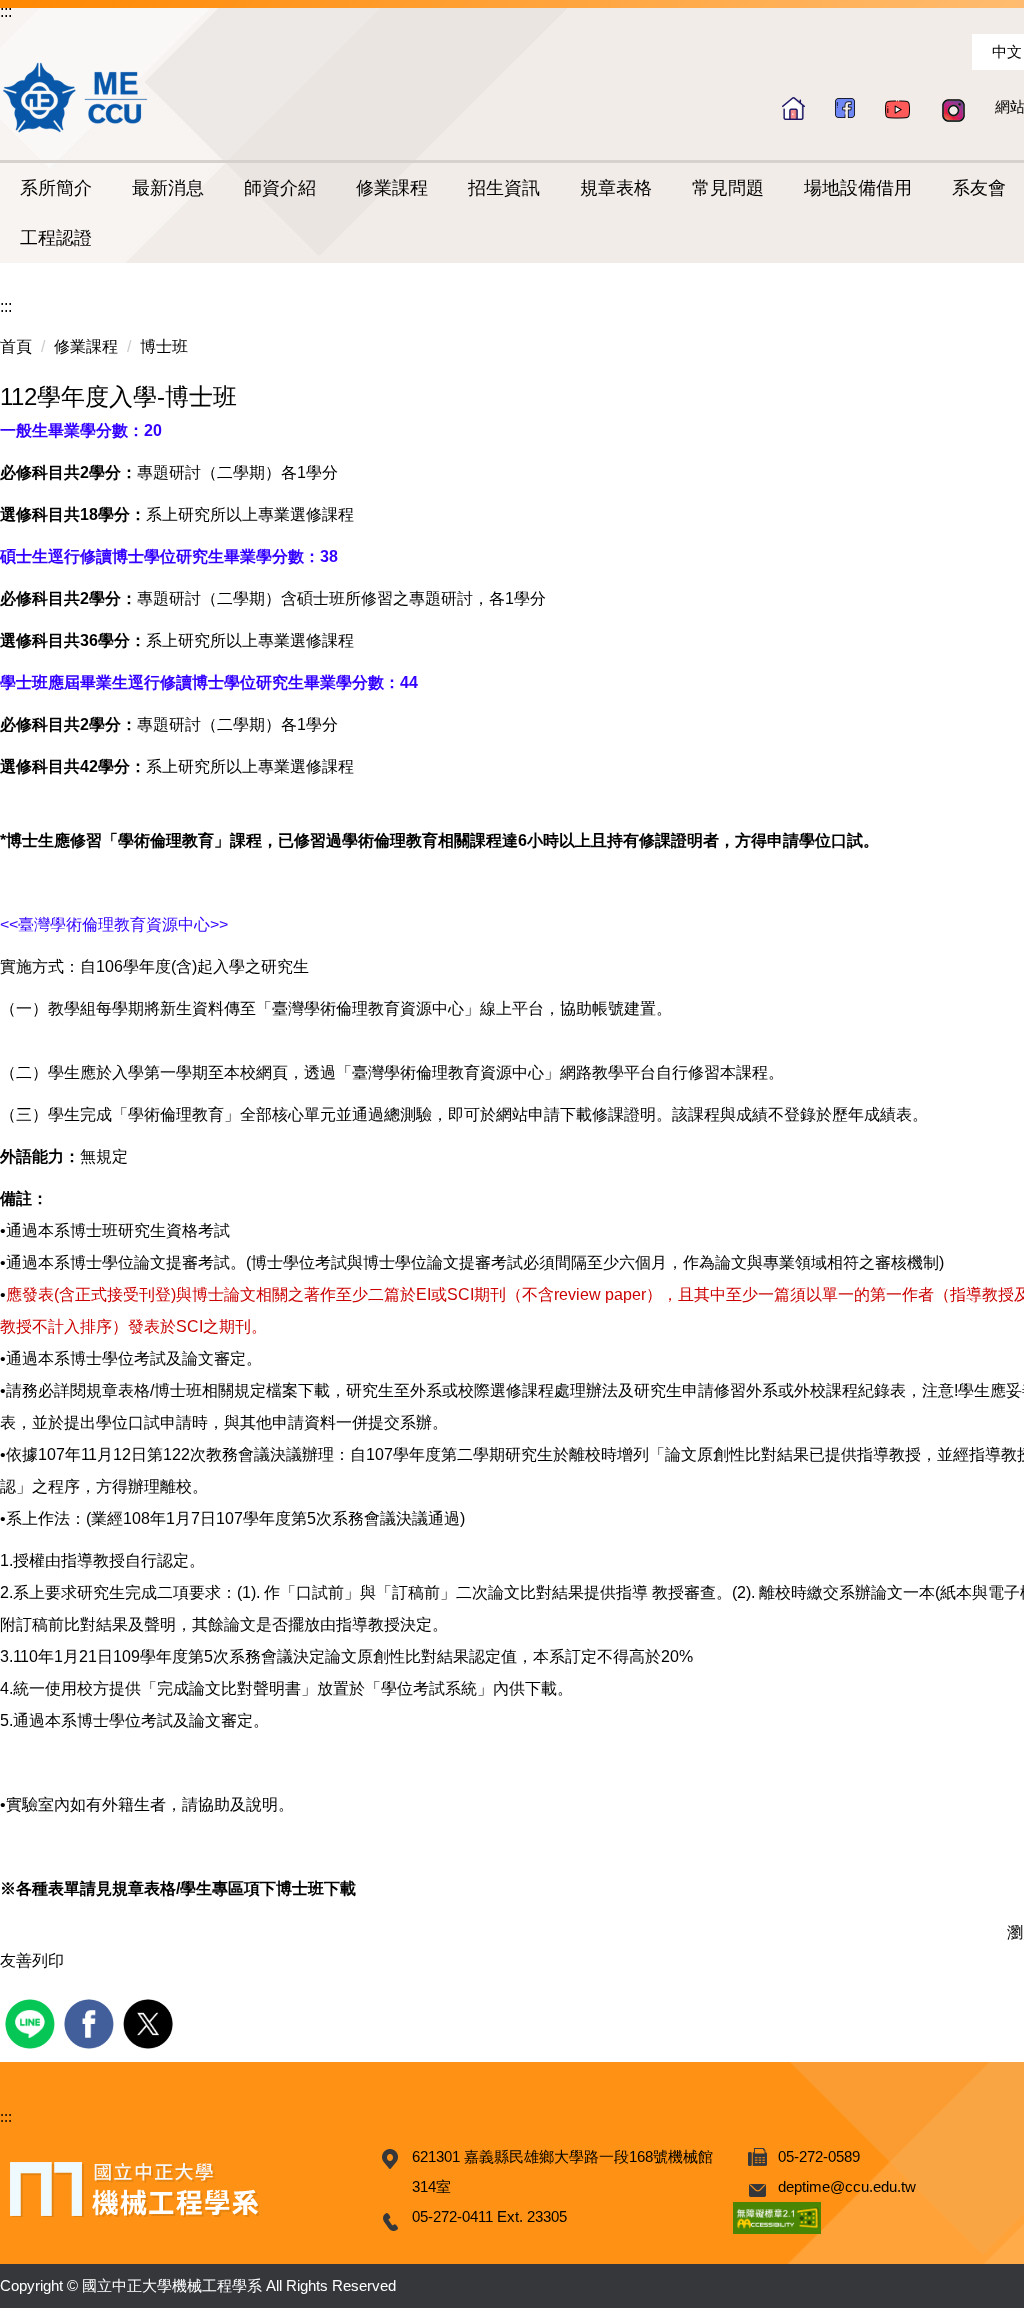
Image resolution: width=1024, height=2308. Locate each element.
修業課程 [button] (392, 188)
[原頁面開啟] (793, 108)
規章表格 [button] (616, 188)
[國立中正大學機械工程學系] (76, 97)
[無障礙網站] (777, 2216)
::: (6, 11)
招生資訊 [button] (504, 188)
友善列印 (32, 1960)
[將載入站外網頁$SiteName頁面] (32, 2021)
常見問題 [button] (728, 188)
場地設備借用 (858, 188)
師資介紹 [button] (280, 188)
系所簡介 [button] (56, 188)
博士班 (164, 346)
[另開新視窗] (845, 107)
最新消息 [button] (168, 188)
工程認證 (56, 238)
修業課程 (86, 346)
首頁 (16, 346)
